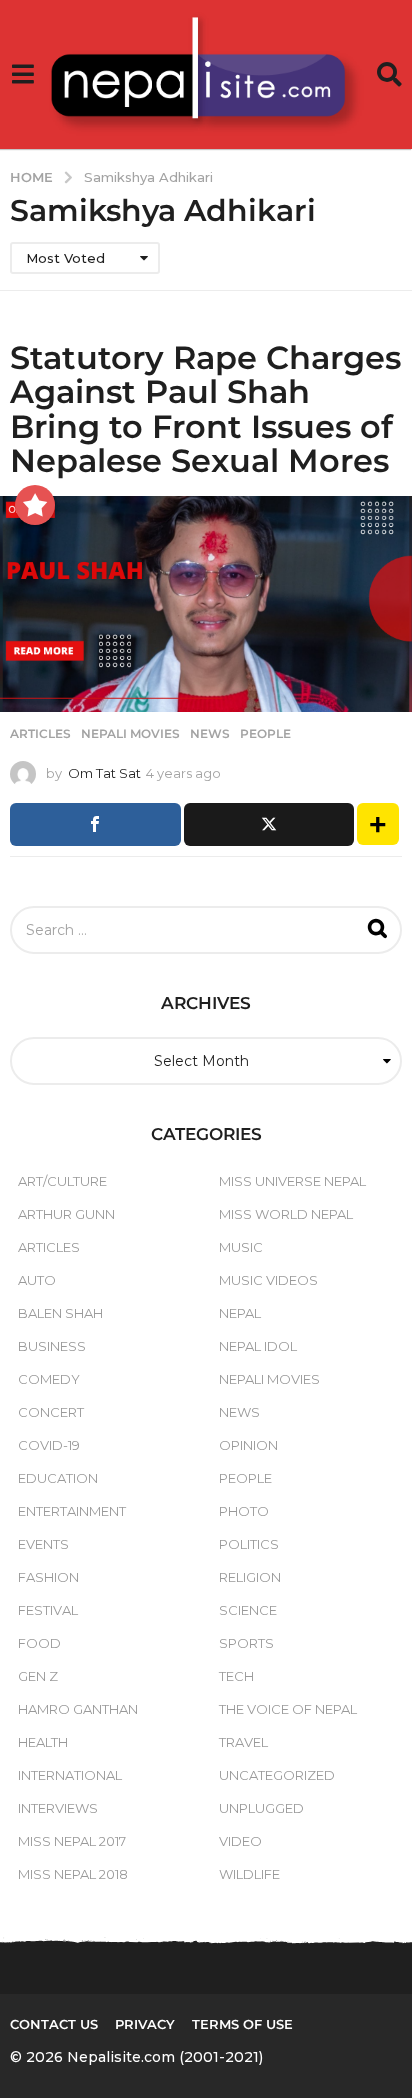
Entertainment (72, 1511)
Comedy (49, 1379)
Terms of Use (242, 2024)
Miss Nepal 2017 (72, 1841)
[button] (22, 75)
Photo (244, 1511)
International (70, 1775)
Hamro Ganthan (78, 1709)
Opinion (248, 1445)
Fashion (48, 1577)
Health (43, 1742)
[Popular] (35, 505)
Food (39, 1643)
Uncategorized (277, 1775)
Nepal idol (258, 1346)
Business (52, 1346)
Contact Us (54, 2024)
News (210, 734)
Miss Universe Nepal (292, 1181)
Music (241, 1247)
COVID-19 (49, 1445)
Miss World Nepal (286, 1214)
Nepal (240, 1313)
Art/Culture (62, 1181)
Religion (250, 1577)
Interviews (58, 1808)
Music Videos (268, 1280)
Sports (246, 1643)
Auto (37, 1280)
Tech (236, 1676)
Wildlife (249, 1874)
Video (240, 1841)
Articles (40, 734)
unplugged (261, 1808)
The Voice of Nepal (288, 1709)
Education (58, 1478)
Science (248, 1610)
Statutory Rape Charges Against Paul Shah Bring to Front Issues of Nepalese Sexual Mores (205, 409)
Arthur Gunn (66, 1214)
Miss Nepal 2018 (73, 1874)
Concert (51, 1412)
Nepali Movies (130, 734)
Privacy (145, 2024)
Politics (249, 1544)
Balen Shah (60, 1313)
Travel (243, 1742)
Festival (48, 1610)
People (265, 734)
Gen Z (38, 1676)
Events (43, 1544)
